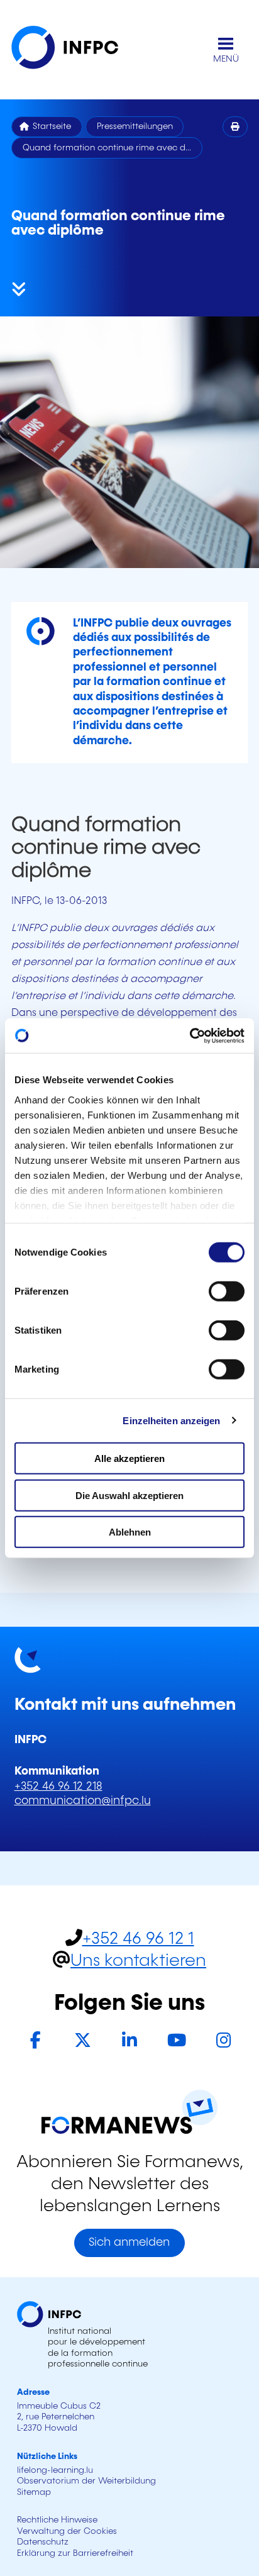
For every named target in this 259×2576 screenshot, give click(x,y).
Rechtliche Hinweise (57, 2520)
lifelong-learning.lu (55, 2470)
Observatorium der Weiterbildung (86, 2481)
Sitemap (34, 2492)
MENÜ (226, 59)
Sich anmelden (129, 2243)
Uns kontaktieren (138, 1961)
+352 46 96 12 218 (58, 1787)
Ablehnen (130, 1532)
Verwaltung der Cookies (67, 2531)
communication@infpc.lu (83, 1801)
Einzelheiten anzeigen (171, 1420)
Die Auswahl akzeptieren (129, 1495)
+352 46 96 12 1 (138, 1939)
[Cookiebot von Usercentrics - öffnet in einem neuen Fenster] (190, 1035)
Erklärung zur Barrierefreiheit (75, 2553)
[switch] (227, 1291)
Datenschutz (43, 2542)
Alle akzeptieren (129, 1458)
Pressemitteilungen (135, 126)
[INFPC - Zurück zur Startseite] (74, 50)
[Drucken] (235, 127)
